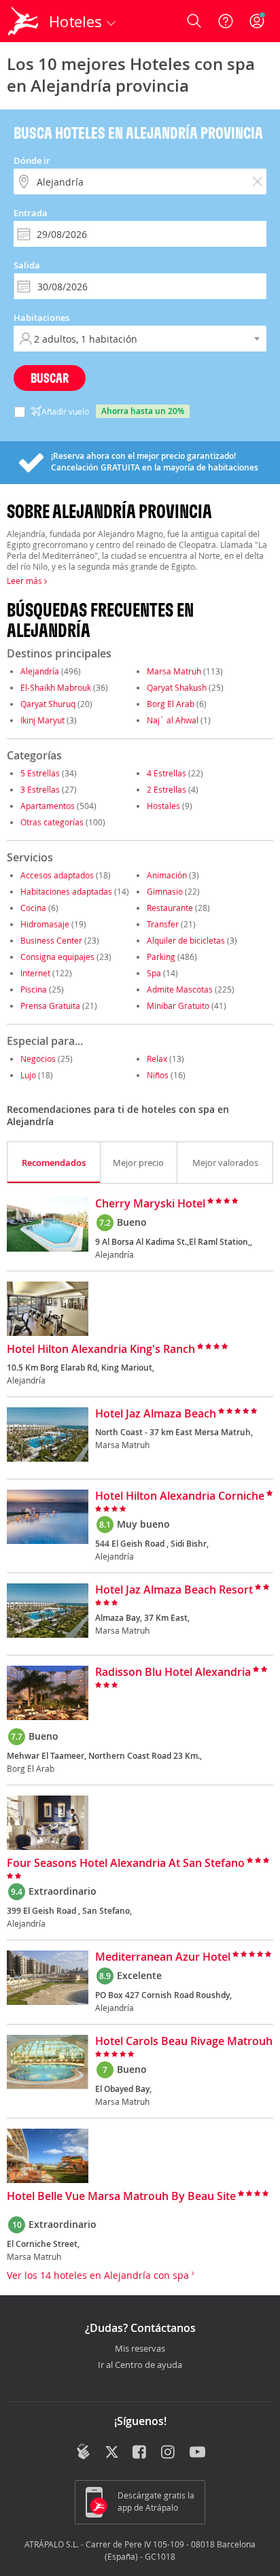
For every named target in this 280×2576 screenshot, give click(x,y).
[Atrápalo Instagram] (169, 2453)
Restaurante (170, 908)
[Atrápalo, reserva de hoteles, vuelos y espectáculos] (23, 21)
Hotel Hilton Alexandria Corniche (180, 1496)
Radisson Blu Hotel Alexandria (173, 1672)
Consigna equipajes (57, 957)
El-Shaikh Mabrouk (56, 687)
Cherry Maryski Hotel (150, 1204)
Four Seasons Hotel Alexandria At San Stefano (126, 1864)
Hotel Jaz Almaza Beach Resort (174, 1590)
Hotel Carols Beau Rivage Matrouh (184, 2042)
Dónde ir (32, 160)
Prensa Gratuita (50, 1006)
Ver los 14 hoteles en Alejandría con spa (99, 2275)
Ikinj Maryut (42, 720)
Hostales (163, 806)
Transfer (163, 924)
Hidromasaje (45, 924)
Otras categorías (52, 822)
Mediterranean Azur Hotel (163, 1957)
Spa (154, 973)
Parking (161, 957)
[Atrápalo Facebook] (140, 2453)
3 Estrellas (40, 789)
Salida (27, 265)
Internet (35, 973)
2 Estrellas (167, 789)
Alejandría (40, 671)
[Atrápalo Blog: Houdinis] (83, 2452)
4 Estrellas (167, 773)
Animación (167, 875)
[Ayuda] (226, 21)
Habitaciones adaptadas (66, 891)
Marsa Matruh (174, 671)
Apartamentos (48, 806)
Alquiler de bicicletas (186, 940)
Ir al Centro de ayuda (140, 2365)
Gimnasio (165, 891)
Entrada (31, 213)
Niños (158, 1075)
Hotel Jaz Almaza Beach (156, 1414)
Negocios (38, 1059)
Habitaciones (41, 317)
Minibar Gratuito (178, 1006)
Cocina (33, 908)
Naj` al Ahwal (173, 720)
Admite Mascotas (180, 989)
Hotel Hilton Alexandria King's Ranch (101, 1350)
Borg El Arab (171, 704)
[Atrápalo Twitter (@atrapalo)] (112, 2453)
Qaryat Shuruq (48, 704)
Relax (157, 1059)
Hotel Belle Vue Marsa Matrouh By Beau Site (121, 2197)
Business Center (51, 940)
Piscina (34, 989)
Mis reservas (140, 2349)
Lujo (28, 1075)
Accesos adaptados (57, 875)
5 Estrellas (40, 773)
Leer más (25, 581)
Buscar (50, 378)
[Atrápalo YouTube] (197, 2453)
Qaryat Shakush (177, 687)
